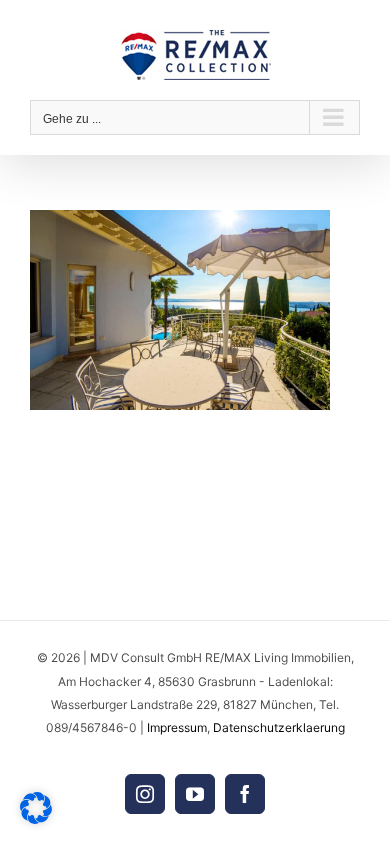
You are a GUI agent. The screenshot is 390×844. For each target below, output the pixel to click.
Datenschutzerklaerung (279, 727)
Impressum (177, 727)
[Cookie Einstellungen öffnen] (36, 818)
